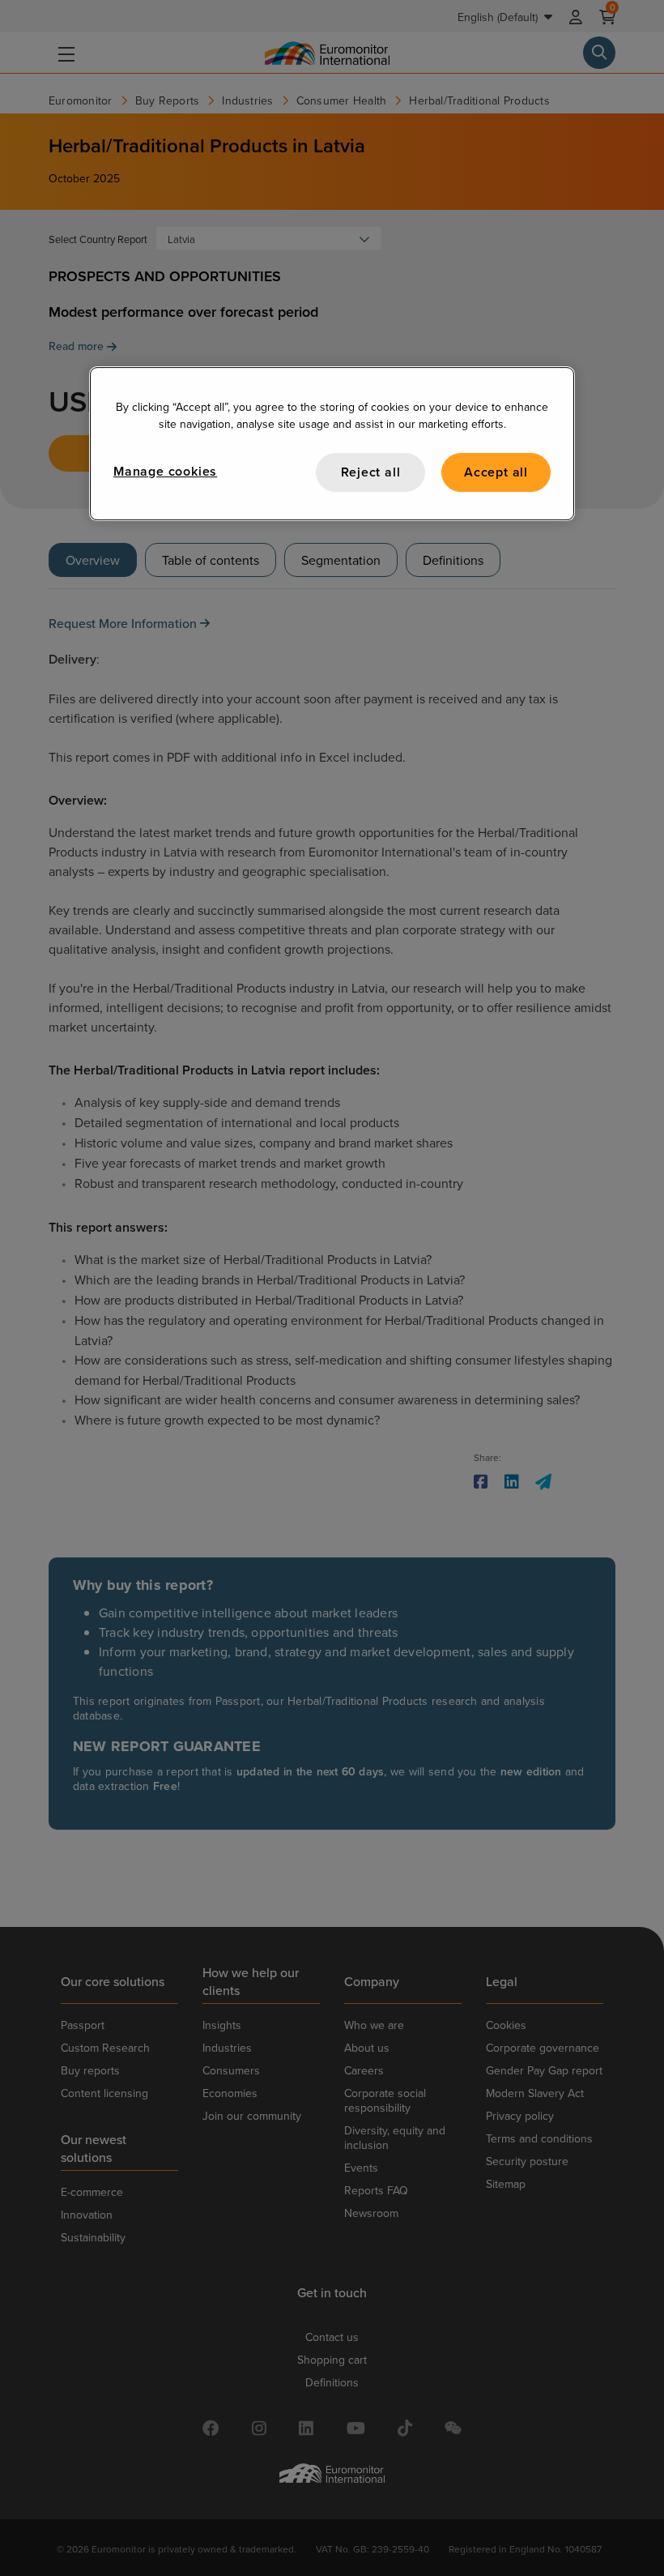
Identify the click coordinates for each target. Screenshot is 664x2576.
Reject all (371, 472)
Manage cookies (165, 471)
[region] (332, 444)
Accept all (496, 472)
